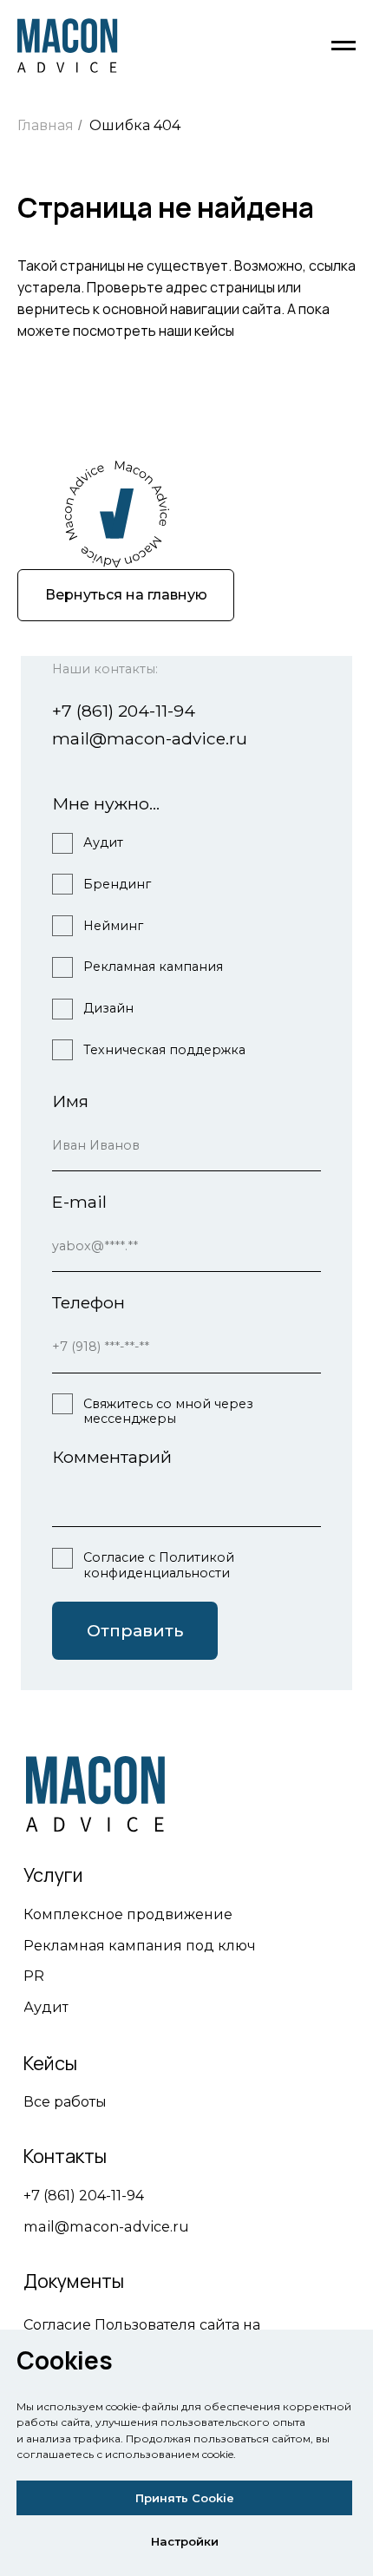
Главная (46, 125)
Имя (70, 1101)
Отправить (135, 1631)
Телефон (88, 1303)
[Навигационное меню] (344, 46)
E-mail (79, 1202)
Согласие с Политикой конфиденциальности (159, 1565)
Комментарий (112, 1457)
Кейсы (50, 2063)
